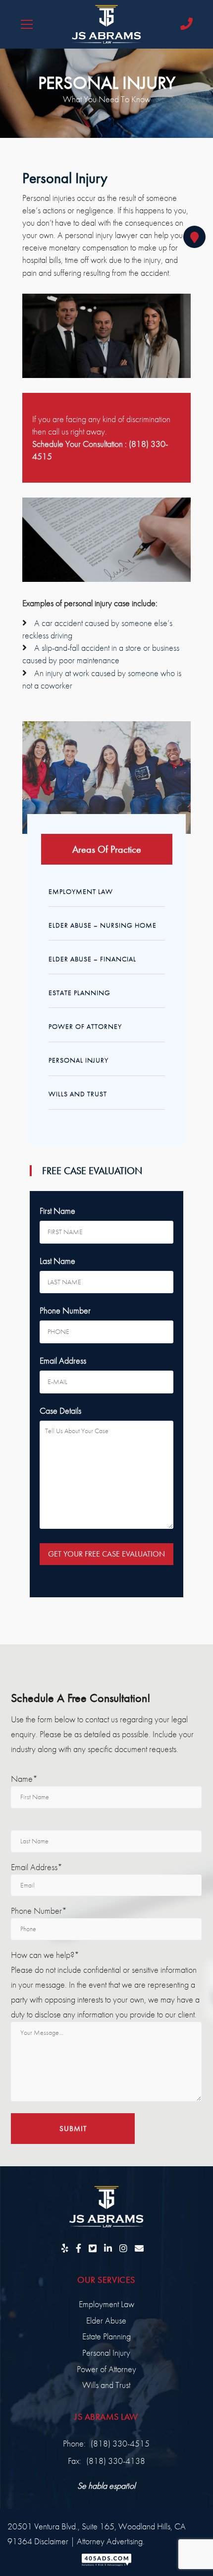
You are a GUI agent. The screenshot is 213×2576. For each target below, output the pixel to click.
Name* (24, 1779)
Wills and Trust (78, 1094)
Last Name (57, 1261)
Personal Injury (79, 1060)
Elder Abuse (106, 2320)
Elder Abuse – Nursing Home (103, 925)
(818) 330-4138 (116, 2461)
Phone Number (65, 1310)
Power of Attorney (85, 1026)
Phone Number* (39, 1911)
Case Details (60, 1411)
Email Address (63, 1360)
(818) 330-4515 (120, 2443)
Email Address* (37, 1867)
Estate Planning (80, 993)
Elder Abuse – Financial (92, 959)
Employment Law (81, 891)
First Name (57, 1211)
